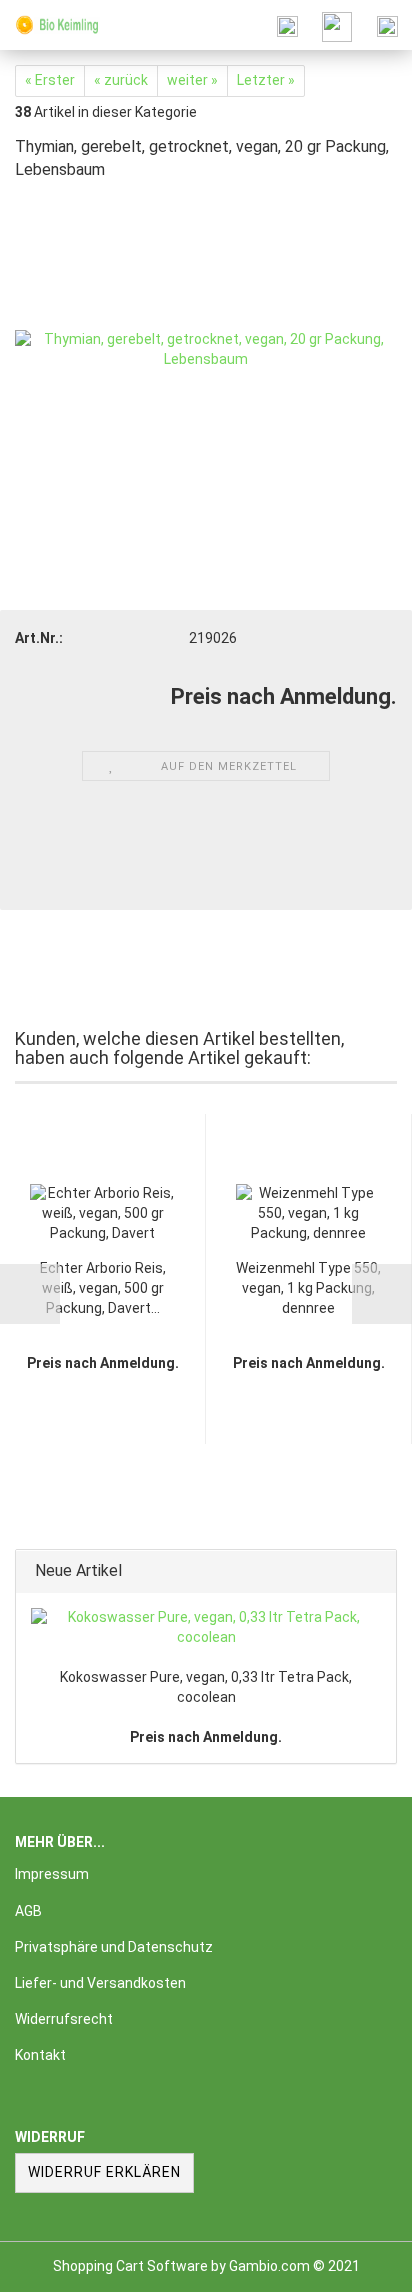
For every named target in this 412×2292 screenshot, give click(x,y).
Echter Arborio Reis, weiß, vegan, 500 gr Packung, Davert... (103, 1288)
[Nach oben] (357, 2262)
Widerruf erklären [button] (104, 2172)
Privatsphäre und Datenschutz (114, 1947)
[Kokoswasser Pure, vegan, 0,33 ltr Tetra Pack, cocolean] (206, 1628)
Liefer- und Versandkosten (100, 1983)
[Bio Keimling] (50, 25)
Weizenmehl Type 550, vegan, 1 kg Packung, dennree (308, 1288)
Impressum (52, 1874)
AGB (28, 1911)
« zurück (121, 80)
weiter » (192, 80)
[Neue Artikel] (375, 1571)
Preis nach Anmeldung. (206, 1737)
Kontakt (40, 2055)
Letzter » (266, 80)
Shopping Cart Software (130, 2266)
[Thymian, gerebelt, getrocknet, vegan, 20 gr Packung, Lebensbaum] (206, 348)
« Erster (50, 80)
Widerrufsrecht (64, 2019)
